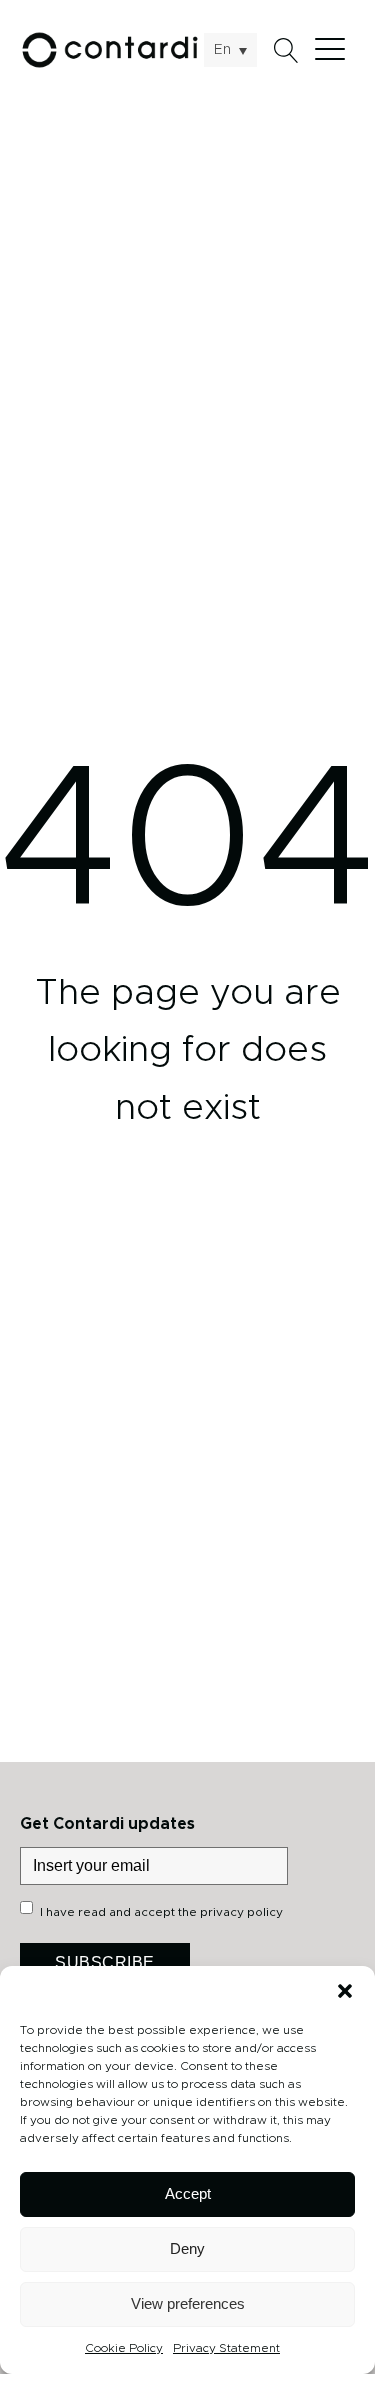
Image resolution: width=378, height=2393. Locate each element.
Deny (187, 2248)
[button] (345, 1991)
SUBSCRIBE (105, 1962)
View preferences (188, 2303)
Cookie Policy (124, 2348)
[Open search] (286, 50)
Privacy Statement (226, 2348)
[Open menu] (335, 50)
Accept (188, 2193)
